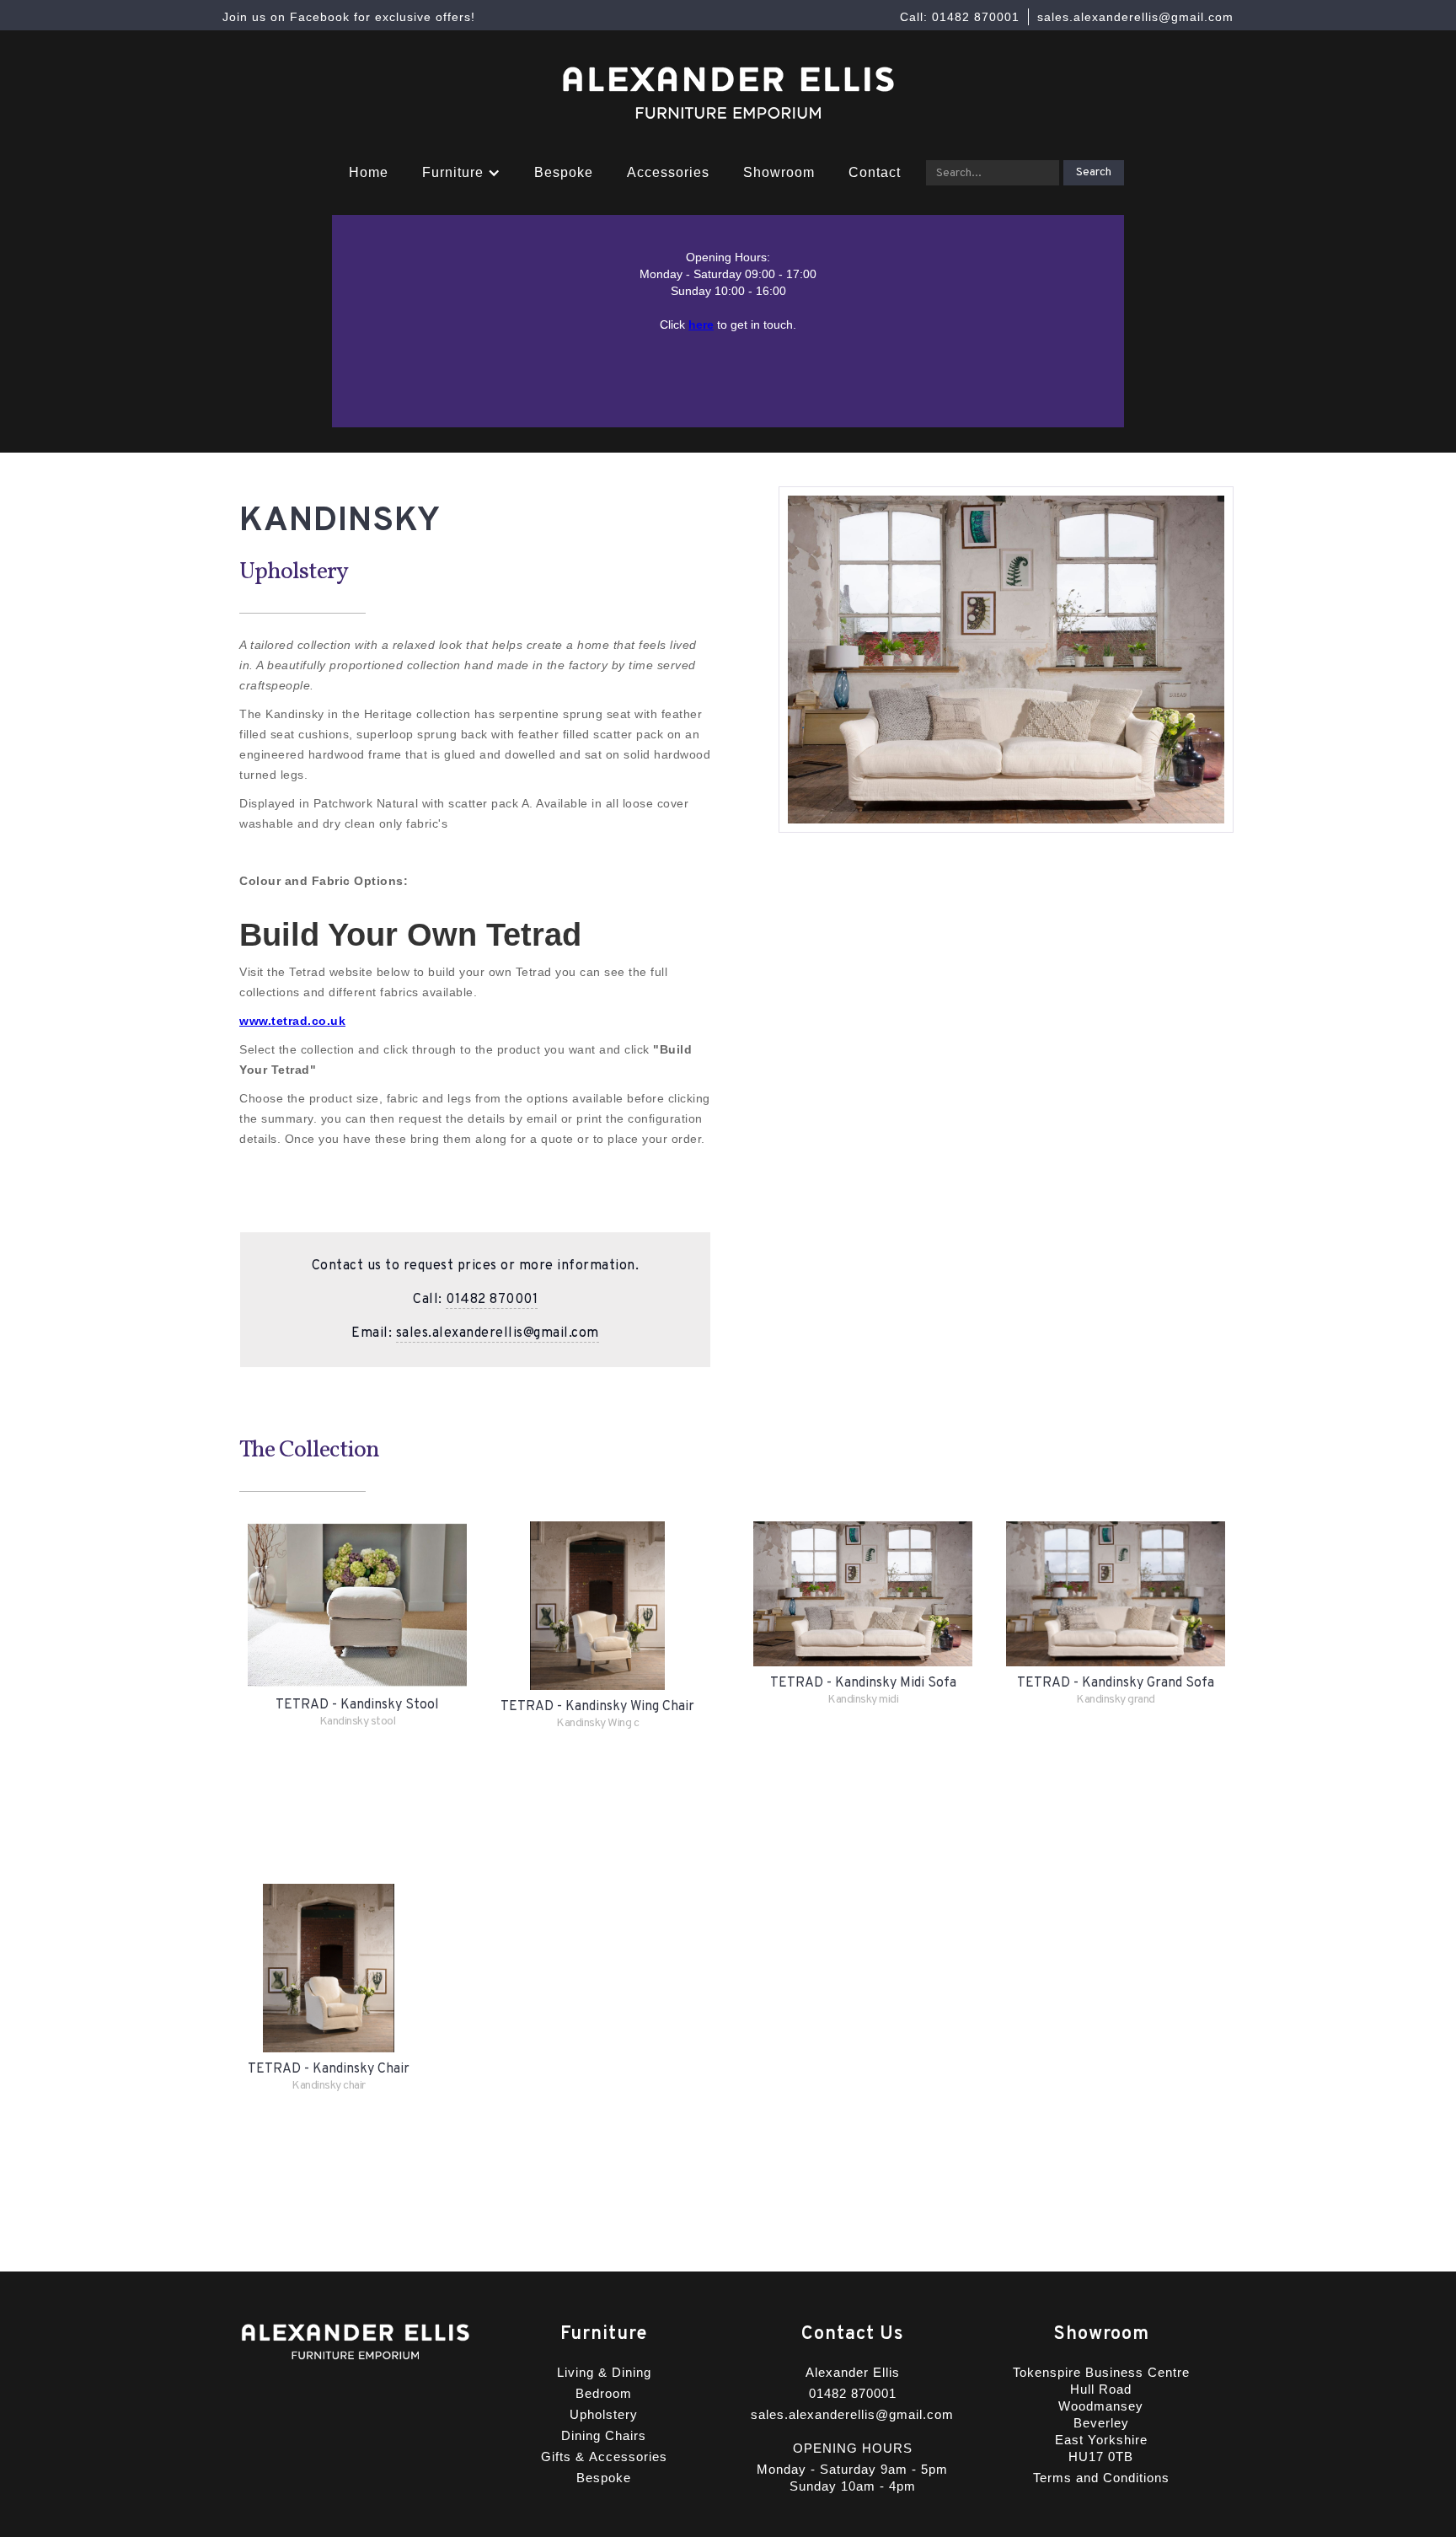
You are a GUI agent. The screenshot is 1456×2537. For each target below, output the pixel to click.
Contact (875, 172)
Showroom (779, 172)
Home (369, 172)
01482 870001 (492, 1300)
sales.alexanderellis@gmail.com (498, 1333)
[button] (461, 173)
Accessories (668, 172)
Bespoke (564, 172)
